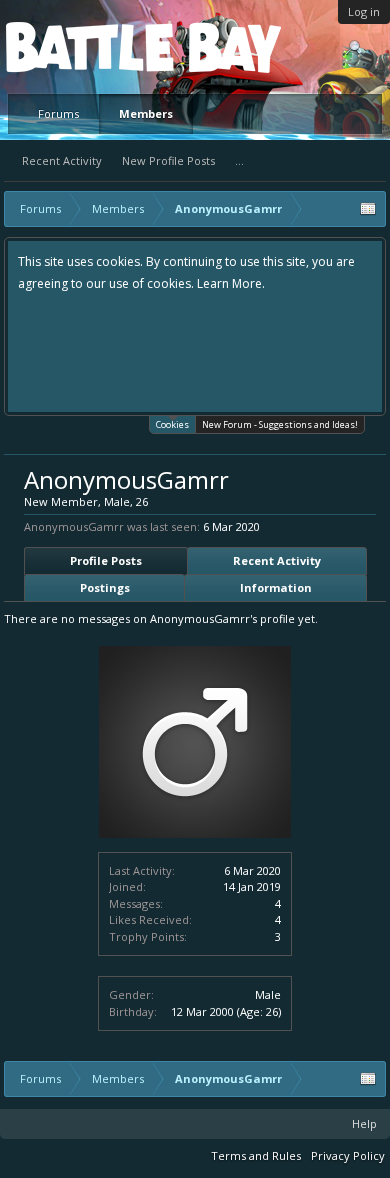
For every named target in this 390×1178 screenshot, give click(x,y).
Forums (58, 113)
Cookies (172, 424)
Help (364, 1123)
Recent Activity (62, 160)
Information (276, 587)
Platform (79, 46)
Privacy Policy (348, 1155)
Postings (105, 587)
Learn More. (231, 283)
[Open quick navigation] (368, 209)
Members (146, 113)
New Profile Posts (168, 160)
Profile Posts (106, 560)
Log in (364, 11)
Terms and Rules (256, 1155)
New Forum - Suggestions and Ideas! (280, 424)
